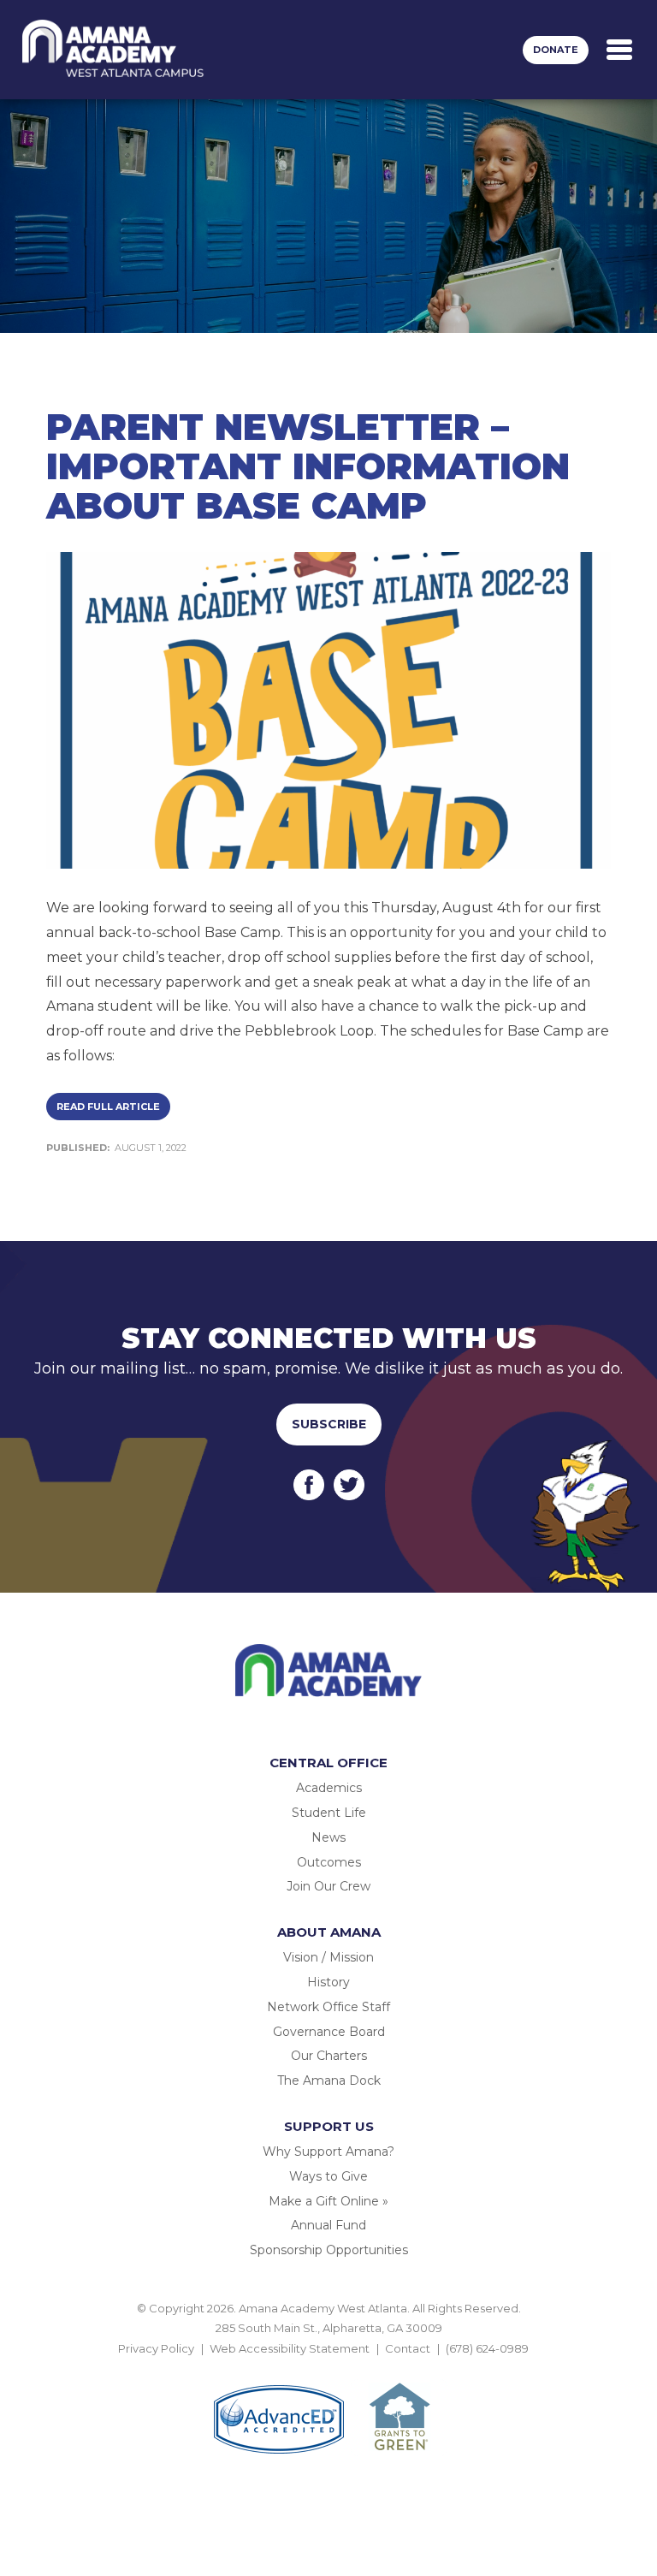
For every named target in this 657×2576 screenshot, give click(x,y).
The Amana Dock (329, 2080)
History (328, 1982)
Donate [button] (556, 50)
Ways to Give (328, 2176)
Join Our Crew (328, 1886)
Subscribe (329, 1424)
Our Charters (329, 2056)
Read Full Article (108, 1107)
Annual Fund (328, 2225)
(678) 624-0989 (487, 2348)
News (328, 1837)
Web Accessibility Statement (290, 2348)
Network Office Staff (328, 2007)
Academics (329, 1788)
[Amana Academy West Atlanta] (113, 50)
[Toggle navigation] (619, 50)
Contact (408, 2348)
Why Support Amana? (328, 2152)
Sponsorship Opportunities (329, 2250)
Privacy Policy (156, 2348)
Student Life (329, 1813)
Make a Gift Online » (328, 2201)
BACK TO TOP (328, 2368)
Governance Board (329, 2032)
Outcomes (329, 1862)
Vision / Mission (328, 1957)
